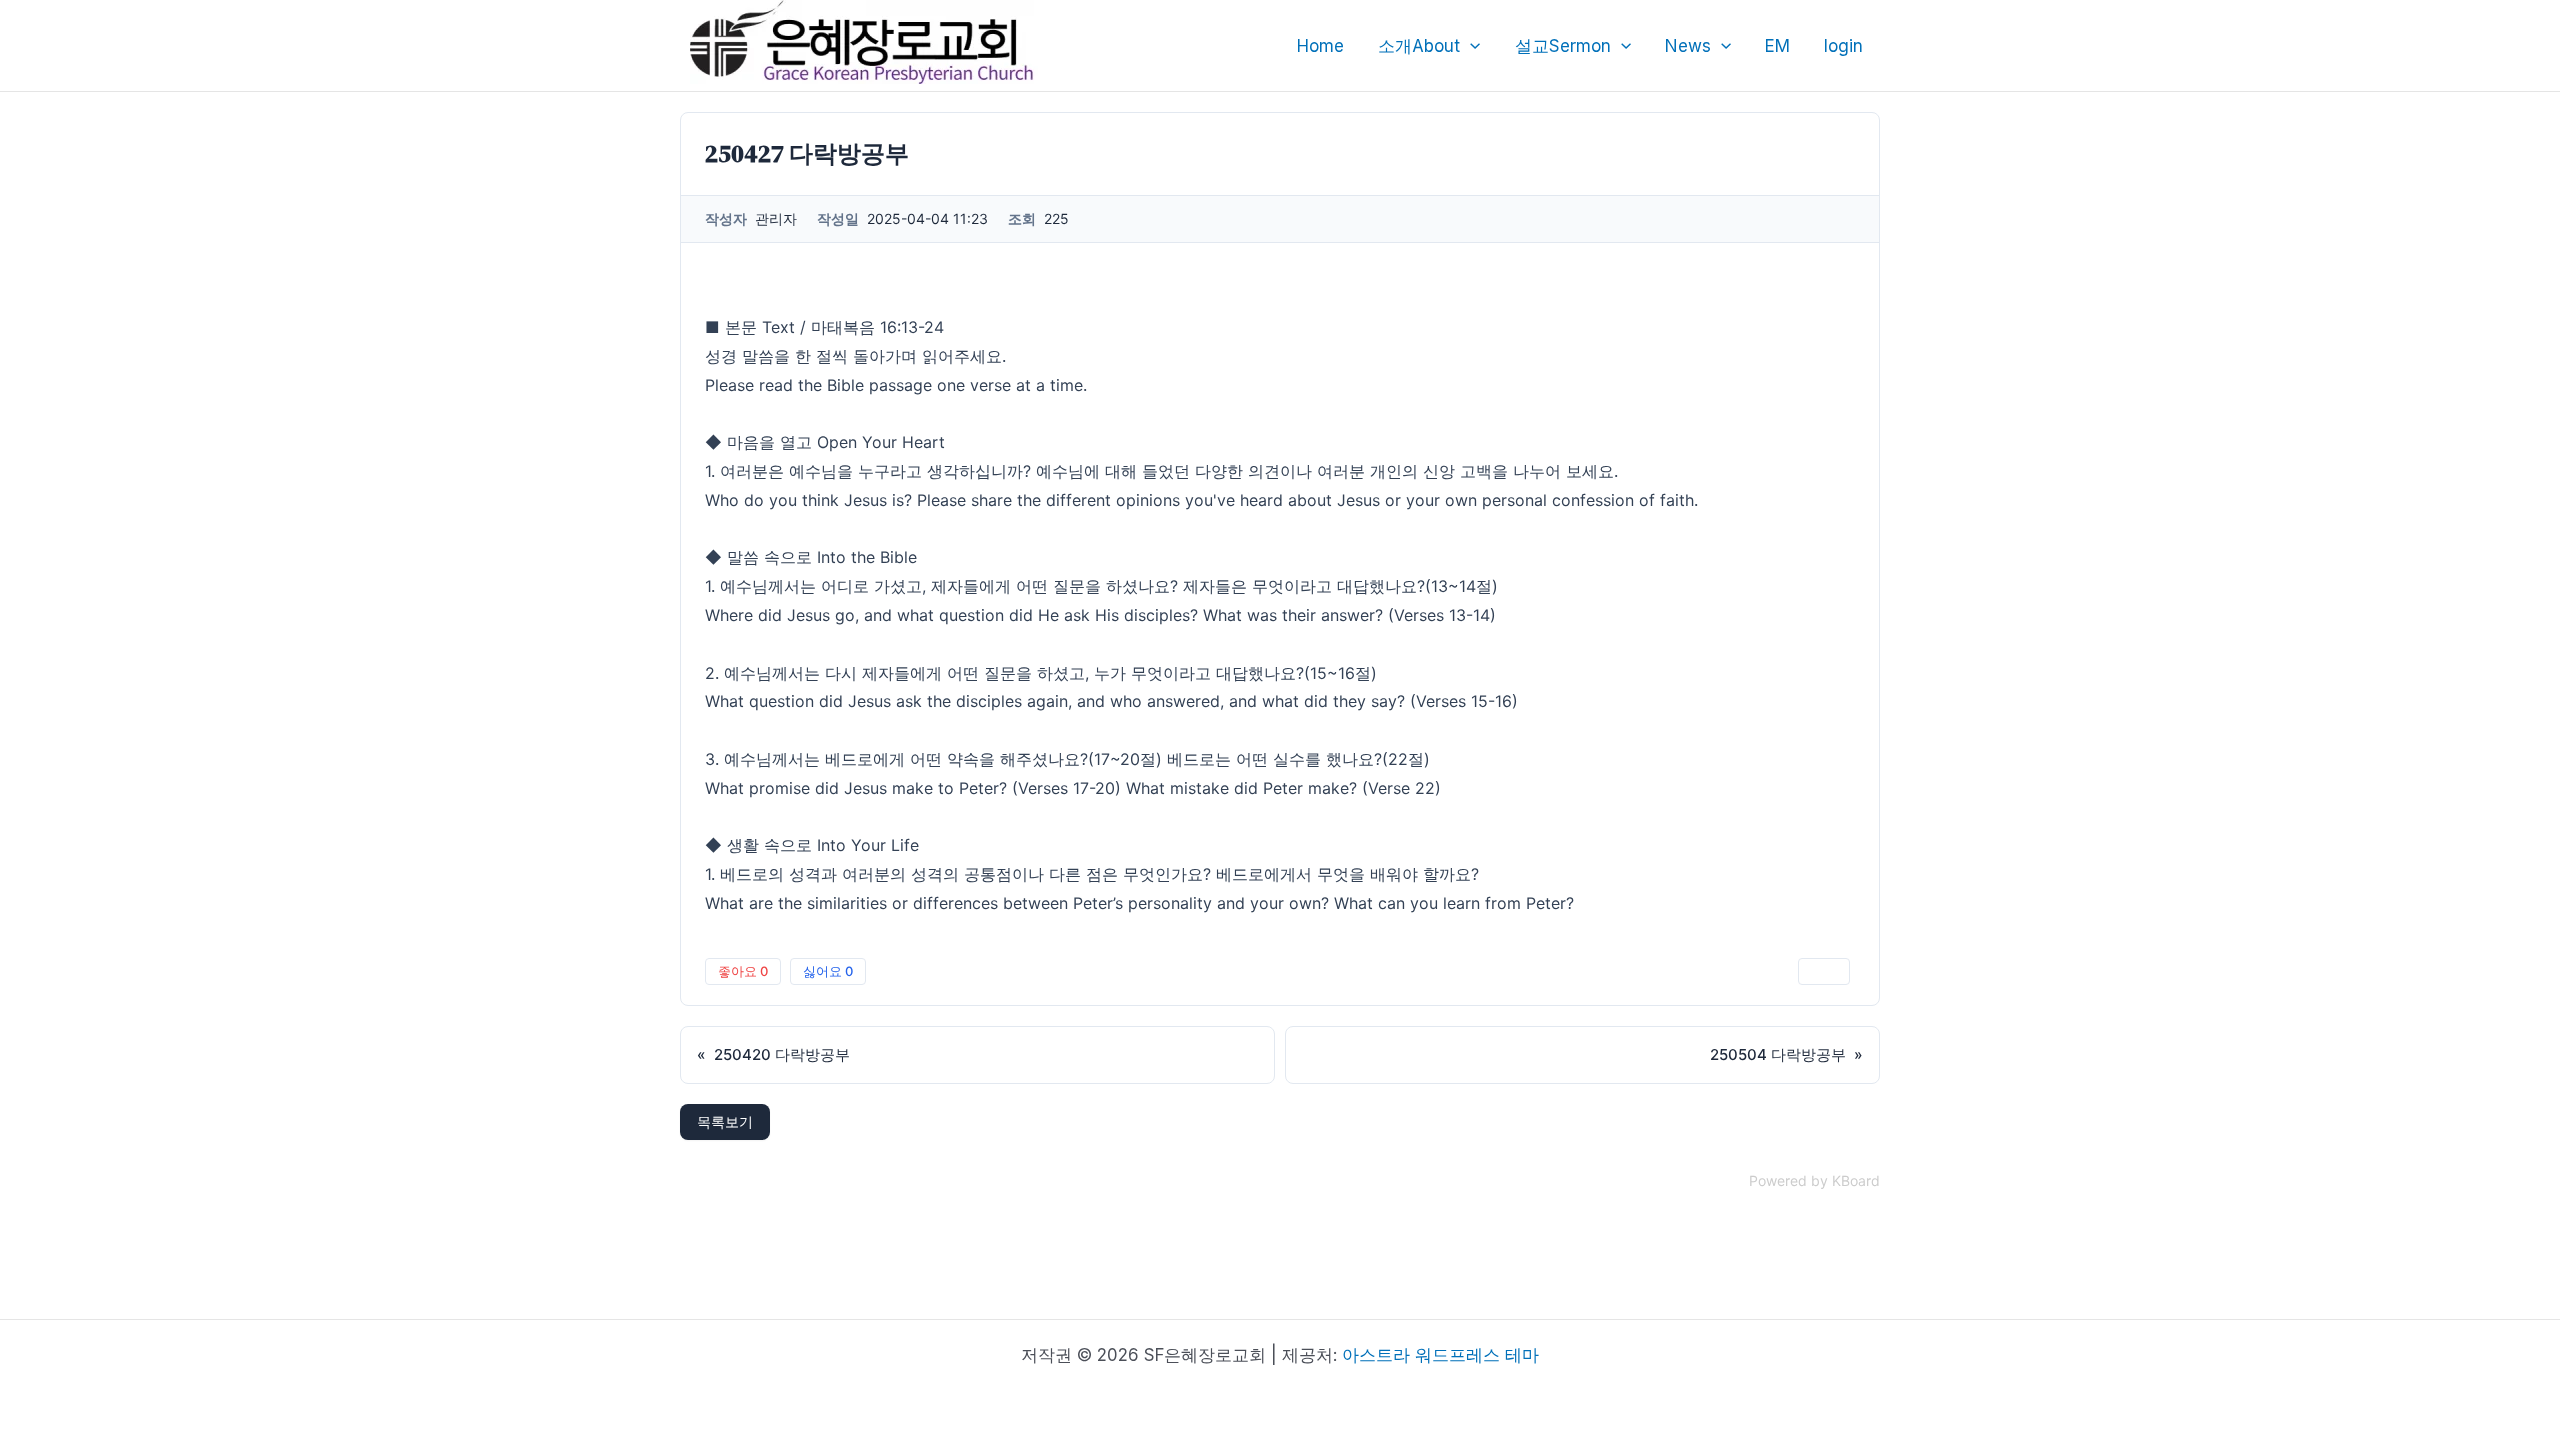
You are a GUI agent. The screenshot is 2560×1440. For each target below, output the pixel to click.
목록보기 (725, 1121)
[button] (1470, 46)
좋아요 (743, 971)
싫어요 (828, 971)
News (1688, 46)
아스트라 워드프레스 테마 (1440, 1355)
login (1843, 46)
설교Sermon (1563, 46)
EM (1777, 46)
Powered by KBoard (1814, 1180)
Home (1320, 46)
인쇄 (1824, 971)
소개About (1419, 46)
